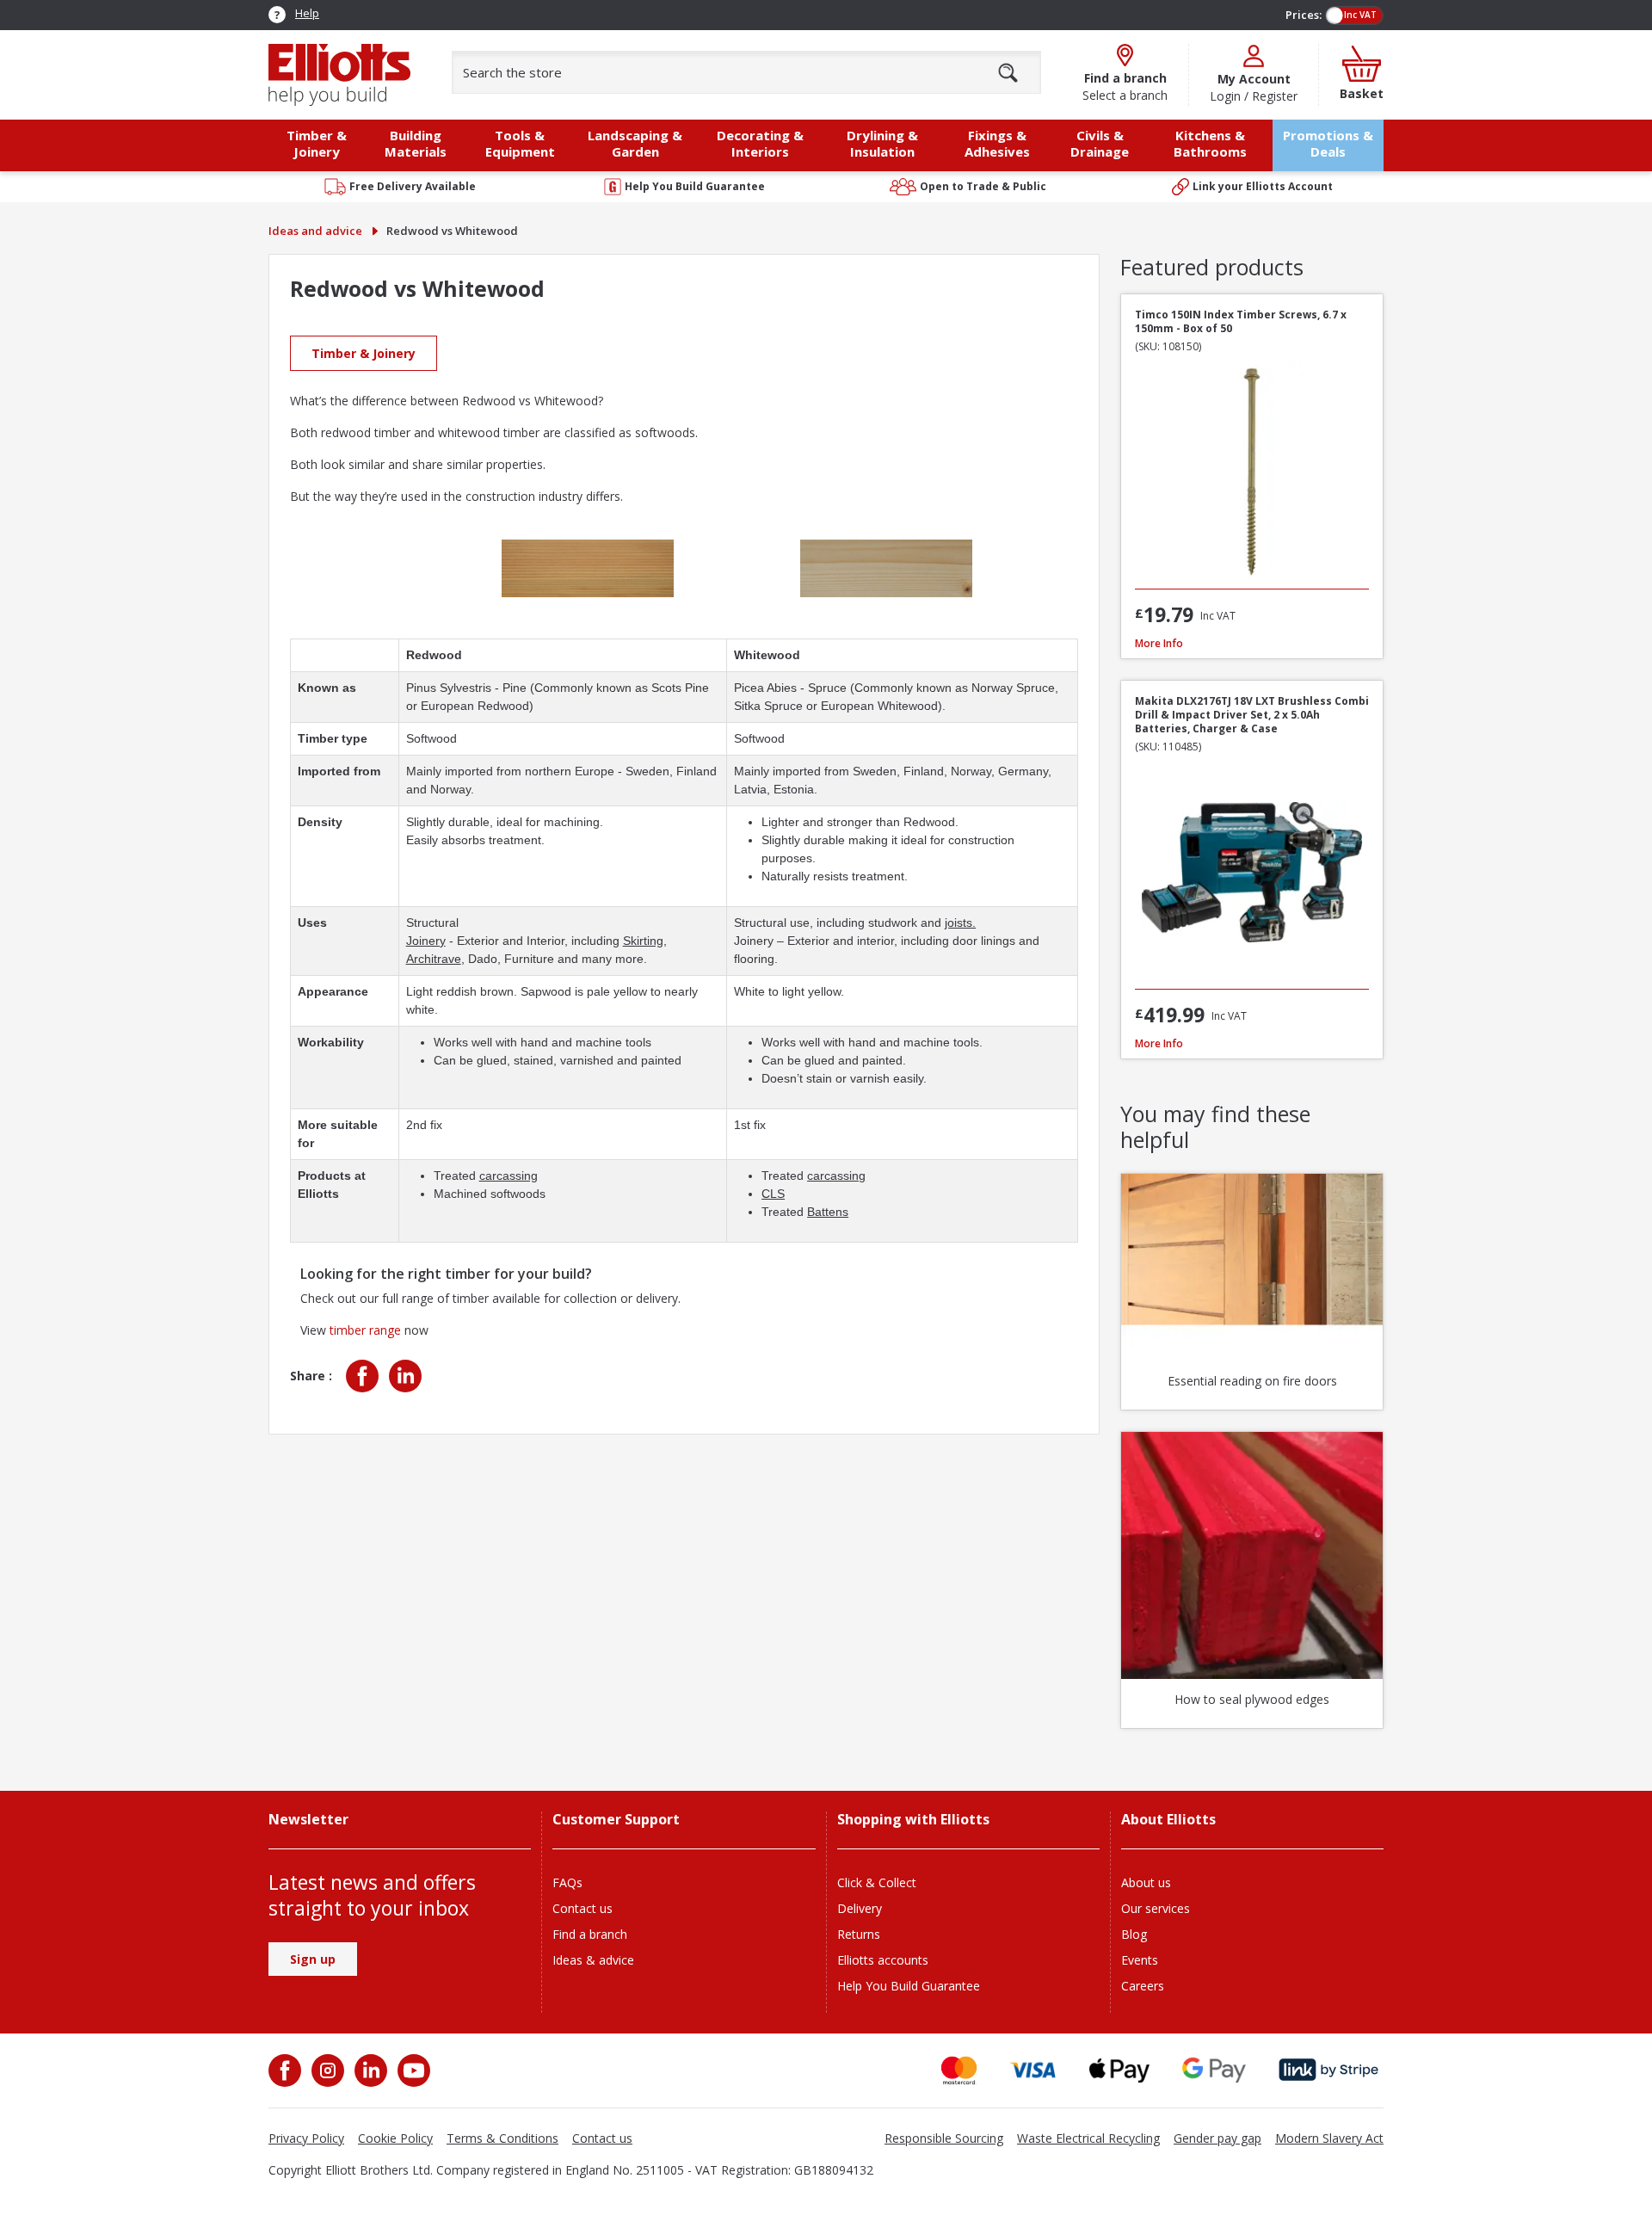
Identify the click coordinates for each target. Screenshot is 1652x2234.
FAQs (567, 1882)
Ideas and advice (315, 231)
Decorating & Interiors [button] (760, 143)
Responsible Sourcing (944, 2138)
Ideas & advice (593, 1960)
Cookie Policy (395, 2138)
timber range (365, 1330)
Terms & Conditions (502, 2138)
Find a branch (590, 1934)
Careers (1143, 1986)
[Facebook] (364, 1376)
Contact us (583, 1908)
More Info (1159, 643)
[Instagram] (326, 2070)
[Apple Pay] (1119, 2070)
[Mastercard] (959, 2070)
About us (1146, 1882)
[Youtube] (412, 2070)
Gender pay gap (1217, 2138)
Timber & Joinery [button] (317, 143)
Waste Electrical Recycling (1088, 2138)
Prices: (1304, 15)
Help (307, 13)
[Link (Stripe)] (1328, 2070)
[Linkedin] (404, 1376)
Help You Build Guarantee (909, 1986)
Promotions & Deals (1328, 143)
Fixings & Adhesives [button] (997, 143)
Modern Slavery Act (1329, 2138)
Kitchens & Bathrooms (1210, 143)
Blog (1134, 1934)
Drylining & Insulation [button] (882, 143)
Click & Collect (877, 1882)
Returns (859, 1934)
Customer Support (616, 1820)
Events (1140, 1960)
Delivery (860, 1908)
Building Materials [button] (416, 143)
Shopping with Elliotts (913, 1820)
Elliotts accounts (883, 1960)
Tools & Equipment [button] (520, 143)
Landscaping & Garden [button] (635, 143)
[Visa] (1033, 2070)
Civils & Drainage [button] (1100, 143)
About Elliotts (1168, 1820)
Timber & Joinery (364, 353)
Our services (1156, 1908)
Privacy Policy (306, 2138)
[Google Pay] (1214, 2070)
